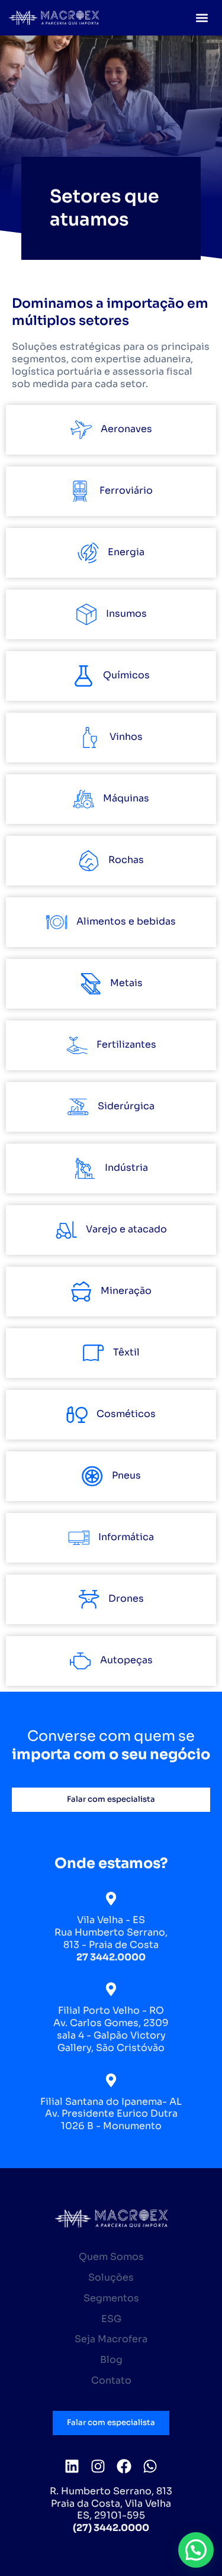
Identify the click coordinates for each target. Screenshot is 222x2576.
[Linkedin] (72, 2466)
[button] (202, 18)
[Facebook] (124, 2466)
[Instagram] (98, 2466)
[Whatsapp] (150, 2466)
